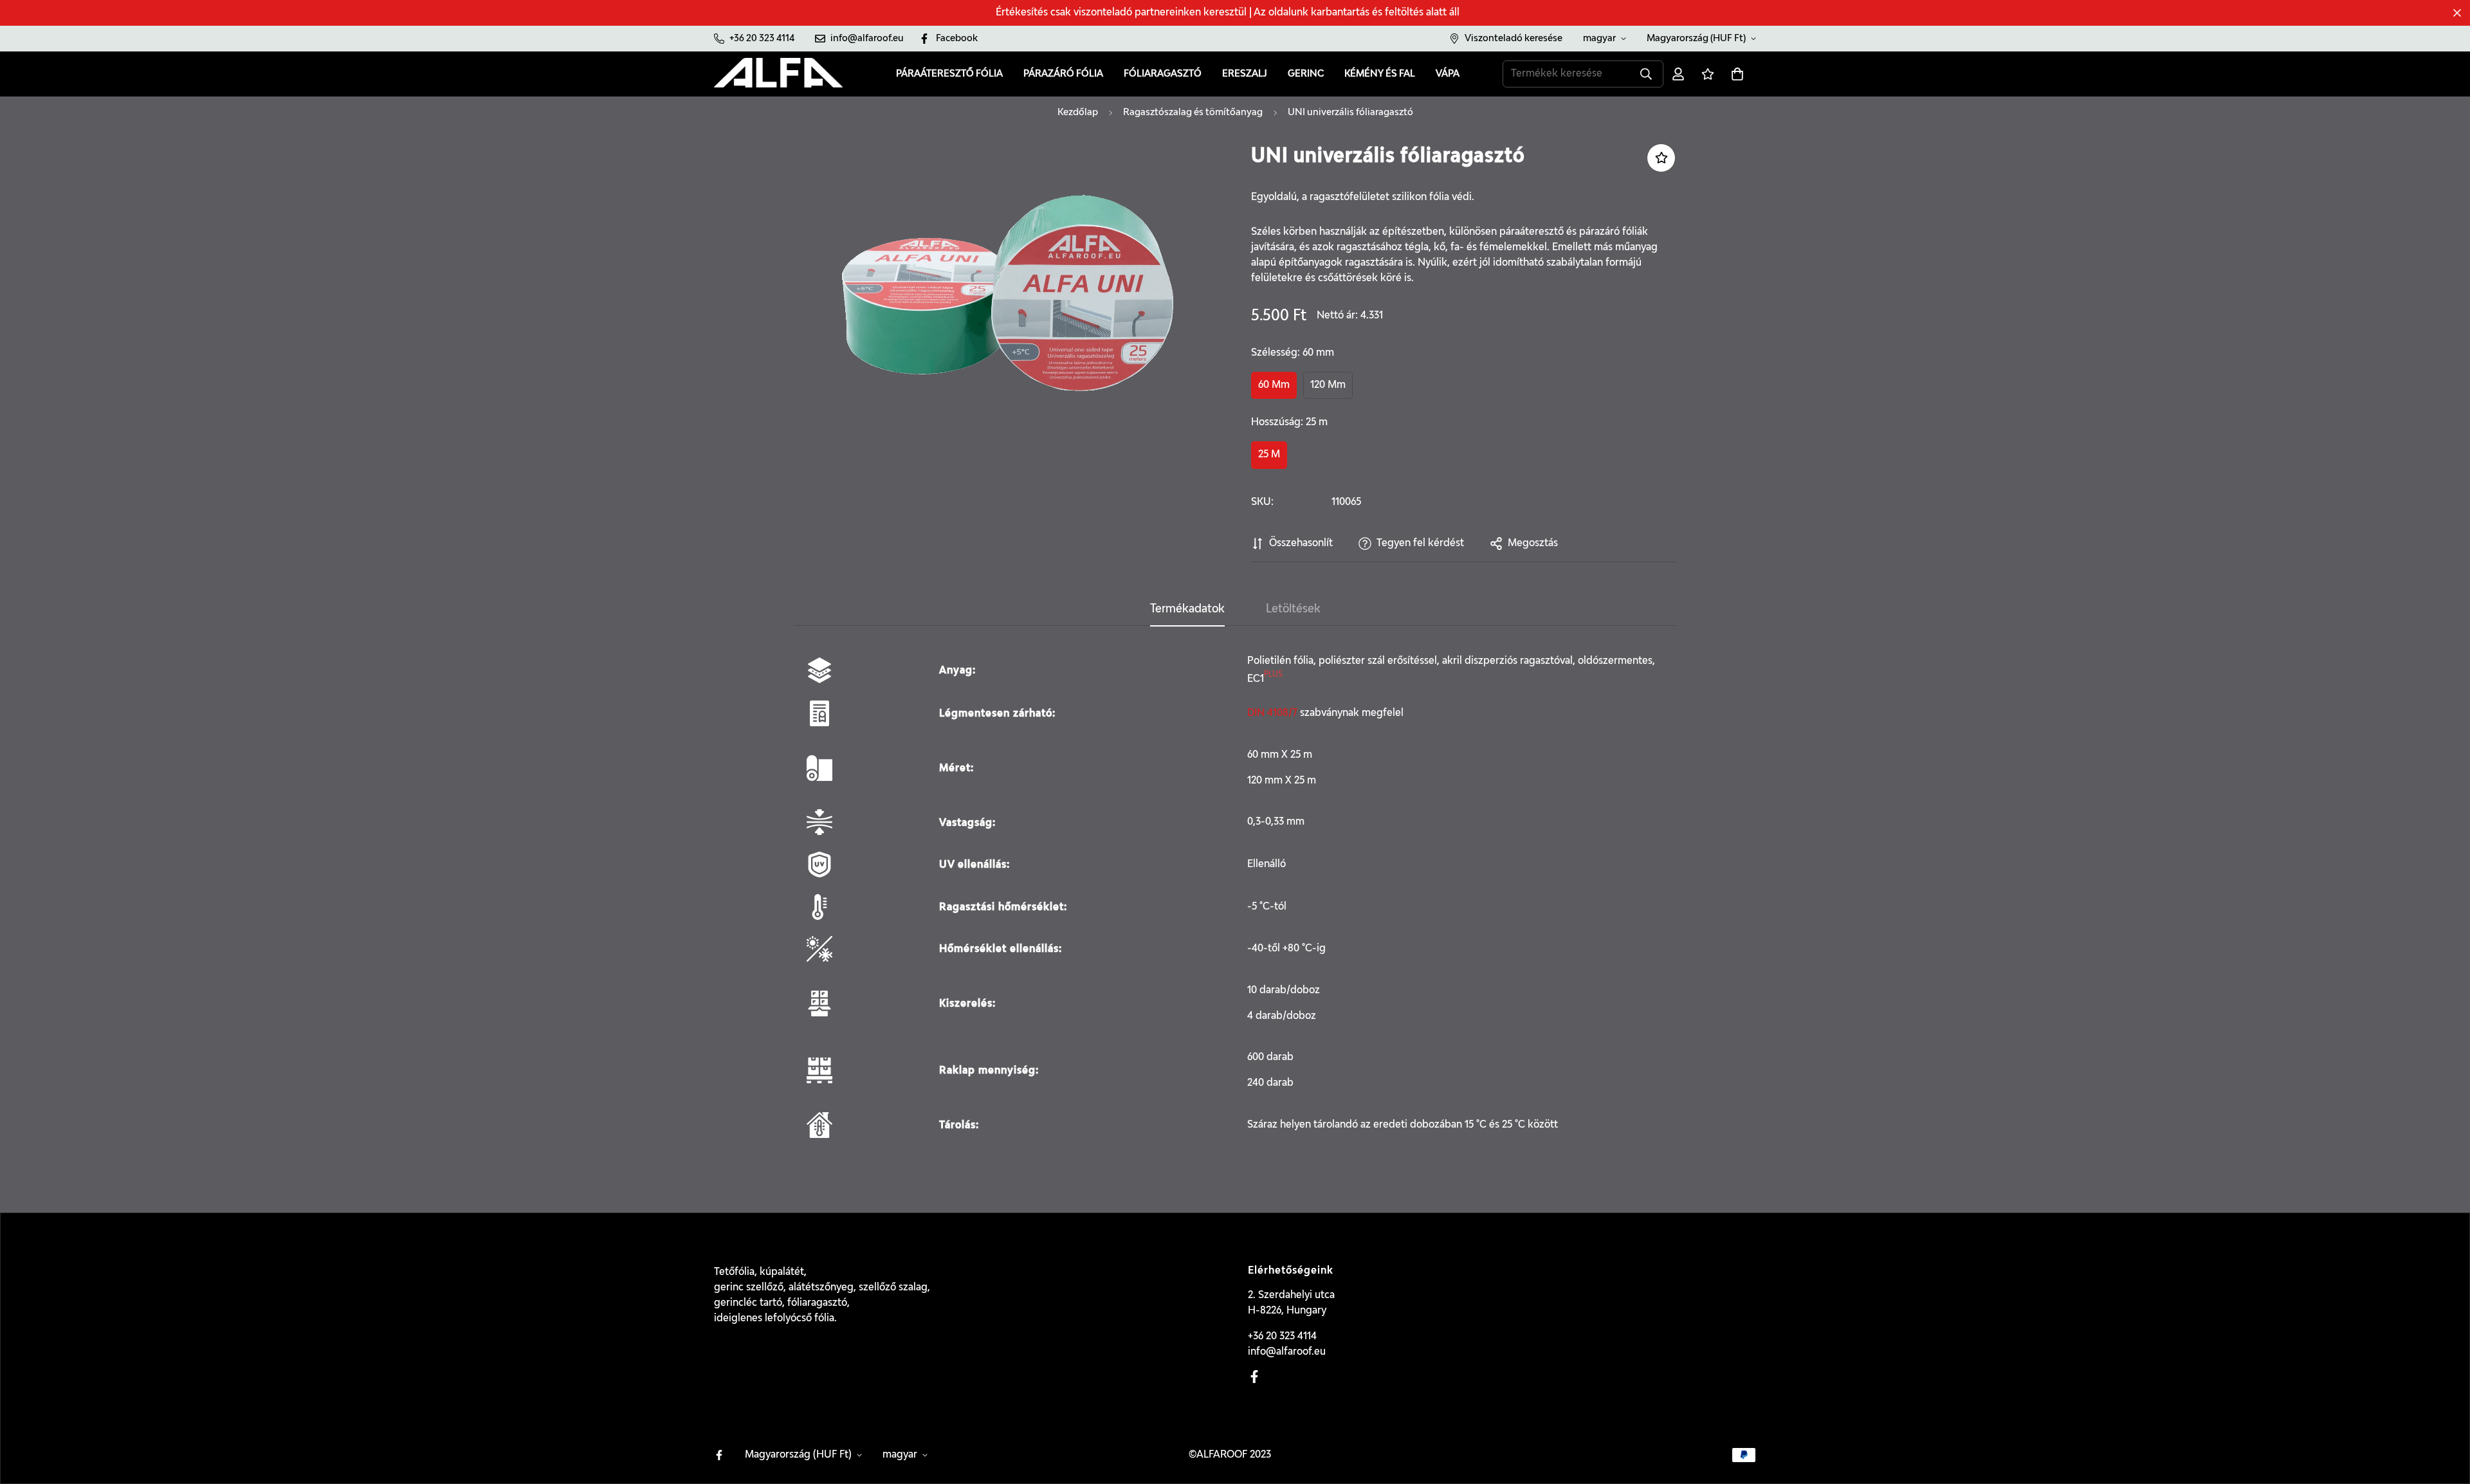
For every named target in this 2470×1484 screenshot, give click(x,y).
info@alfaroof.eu (1287, 1352)
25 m (1269, 455)
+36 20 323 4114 (1282, 1337)
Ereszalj (1245, 74)
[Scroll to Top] (2445, 1414)
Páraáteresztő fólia (949, 74)
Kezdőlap (1078, 112)
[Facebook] (1254, 1377)
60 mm (1274, 385)
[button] (1737, 74)
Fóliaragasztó (1163, 74)
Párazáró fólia (1063, 74)
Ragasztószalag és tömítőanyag (1193, 112)
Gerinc (1306, 74)
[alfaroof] (778, 74)
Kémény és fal (1380, 74)
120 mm (1328, 385)
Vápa (1448, 74)
